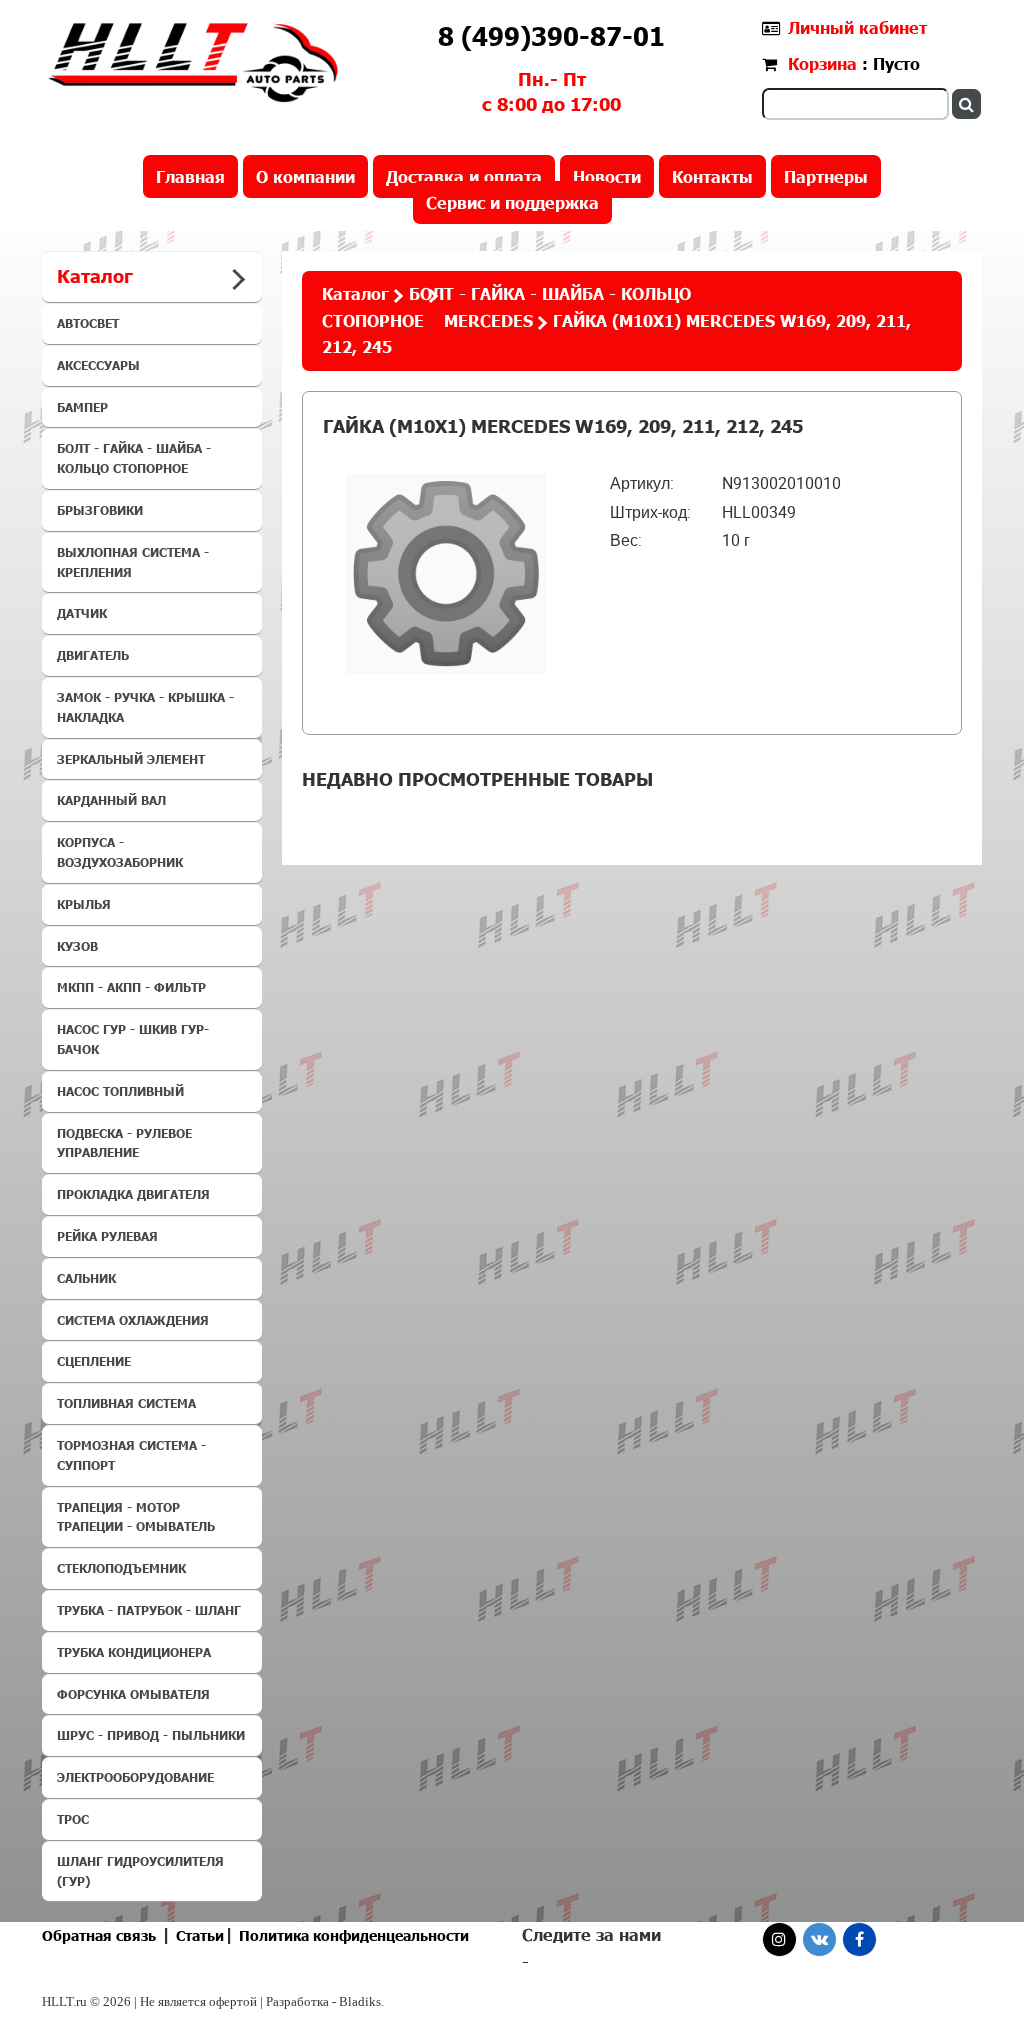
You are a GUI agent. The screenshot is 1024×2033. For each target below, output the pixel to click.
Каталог (355, 293)
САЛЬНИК (86, 1278)
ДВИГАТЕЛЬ (93, 655)
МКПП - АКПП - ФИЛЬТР (131, 987)
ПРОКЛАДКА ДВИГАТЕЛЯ (133, 1194)
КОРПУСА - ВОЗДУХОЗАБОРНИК (120, 852)
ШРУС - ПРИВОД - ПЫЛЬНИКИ (151, 1735)
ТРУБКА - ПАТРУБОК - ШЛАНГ (149, 1610)
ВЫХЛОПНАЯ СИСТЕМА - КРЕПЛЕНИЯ (133, 562)
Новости (607, 176)
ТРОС (73, 1819)
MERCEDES (488, 320)
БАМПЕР (82, 407)
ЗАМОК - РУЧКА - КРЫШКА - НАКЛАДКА (145, 707)
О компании (305, 176)
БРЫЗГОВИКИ (100, 510)
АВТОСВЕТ (88, 323)
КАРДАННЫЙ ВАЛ (111, 800)
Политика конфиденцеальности (354, 1935)
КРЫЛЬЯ (84, 904)
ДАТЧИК (82, 613)
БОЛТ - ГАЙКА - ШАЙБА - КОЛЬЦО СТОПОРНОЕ (134, 458)
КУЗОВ (77, 946)
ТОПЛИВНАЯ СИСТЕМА (126, 1403)
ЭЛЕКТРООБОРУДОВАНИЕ (135, 1777)
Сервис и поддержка (512, 202)
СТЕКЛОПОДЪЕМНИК (121, 1568)
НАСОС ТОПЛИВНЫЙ (120, 1091)
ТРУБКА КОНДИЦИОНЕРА (134, 1652)
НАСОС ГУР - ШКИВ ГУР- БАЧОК (133, 1039)
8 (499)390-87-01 (551, 36)
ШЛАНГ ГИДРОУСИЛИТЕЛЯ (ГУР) (140, 1871)
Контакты (712, 176)
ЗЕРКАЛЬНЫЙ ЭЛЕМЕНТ (131, 759)
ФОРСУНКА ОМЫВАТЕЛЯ (133, 1694)
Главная (190, 176)
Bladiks (360, 2001)
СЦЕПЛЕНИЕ (94, 1361)
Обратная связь (99, 1935)
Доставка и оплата (464, 176)
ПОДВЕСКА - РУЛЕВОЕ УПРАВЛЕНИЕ (124, 1143)
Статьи (200, 1935)
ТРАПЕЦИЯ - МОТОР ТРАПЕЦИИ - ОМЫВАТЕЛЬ (136, 1517)
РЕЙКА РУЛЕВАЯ (107, 1236)
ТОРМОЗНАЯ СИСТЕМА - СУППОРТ (131, 1455)
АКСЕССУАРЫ (98, 365)
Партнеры (826, 176)
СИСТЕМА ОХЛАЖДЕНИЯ (133, 1320)
